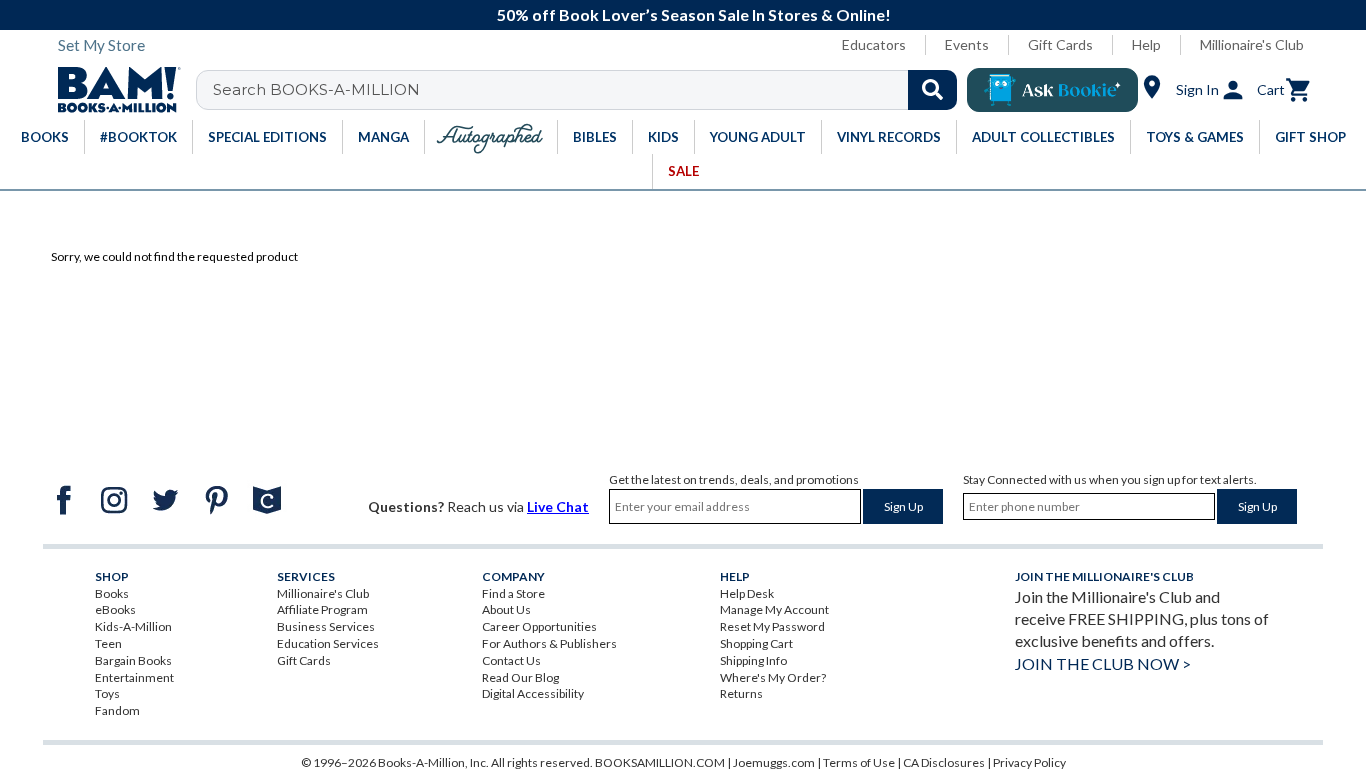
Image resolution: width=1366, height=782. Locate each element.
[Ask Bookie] (1052, 90)
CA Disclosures (944, 762)
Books (112, 593)
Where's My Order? (773, 677)
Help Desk (747, 593)
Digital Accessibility (533, 693)
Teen (108, 643)
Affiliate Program (322, 609)
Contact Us (511, 660)
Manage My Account (774, 609)
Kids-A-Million (133, 626)
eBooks (115, 609)
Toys (107, 693)
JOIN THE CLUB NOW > (1103, 663)
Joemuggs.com (774, 762)
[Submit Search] (932, 90)
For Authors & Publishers (549, 643)
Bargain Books (133, 660)
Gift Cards (1060, 44)
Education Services (328, 643)
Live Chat (558, 506)
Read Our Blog (520, 677)
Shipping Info (753, 660)
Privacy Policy (1029, 762)
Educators (874, 44)
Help (1146, 44)
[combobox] (589, 90)
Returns (741, 693)
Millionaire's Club (1252, 44)
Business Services (326, 626)
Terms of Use (859, 762)
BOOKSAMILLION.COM (660, 762)
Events (967, 44)
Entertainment (134, 677)
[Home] (112, 90)
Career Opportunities (539, 626)
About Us (506, 609)
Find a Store (513, 593)
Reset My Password (772, 626)
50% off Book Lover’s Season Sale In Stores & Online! (694, 14)
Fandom (117, 710)
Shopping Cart (756, 643)
